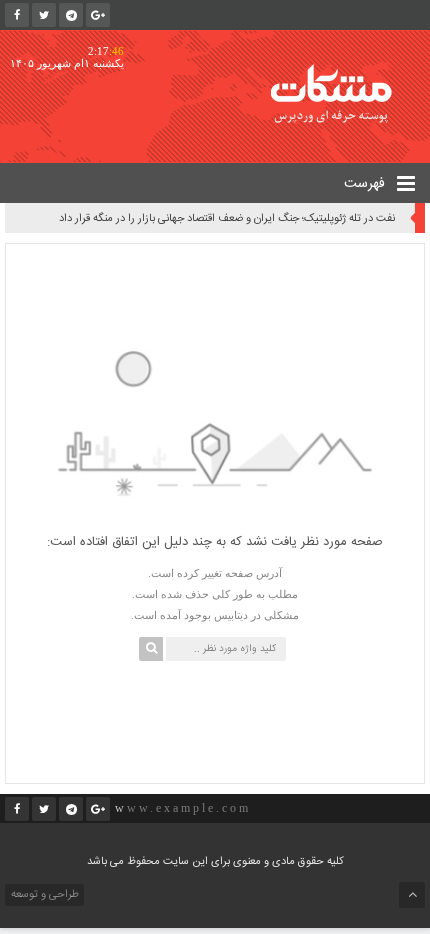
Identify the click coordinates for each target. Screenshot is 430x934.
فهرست (366, 184)
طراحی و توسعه (43, 895)
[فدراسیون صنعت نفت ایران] (345, 93)
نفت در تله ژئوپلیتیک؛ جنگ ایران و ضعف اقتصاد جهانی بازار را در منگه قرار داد (227, 219)
